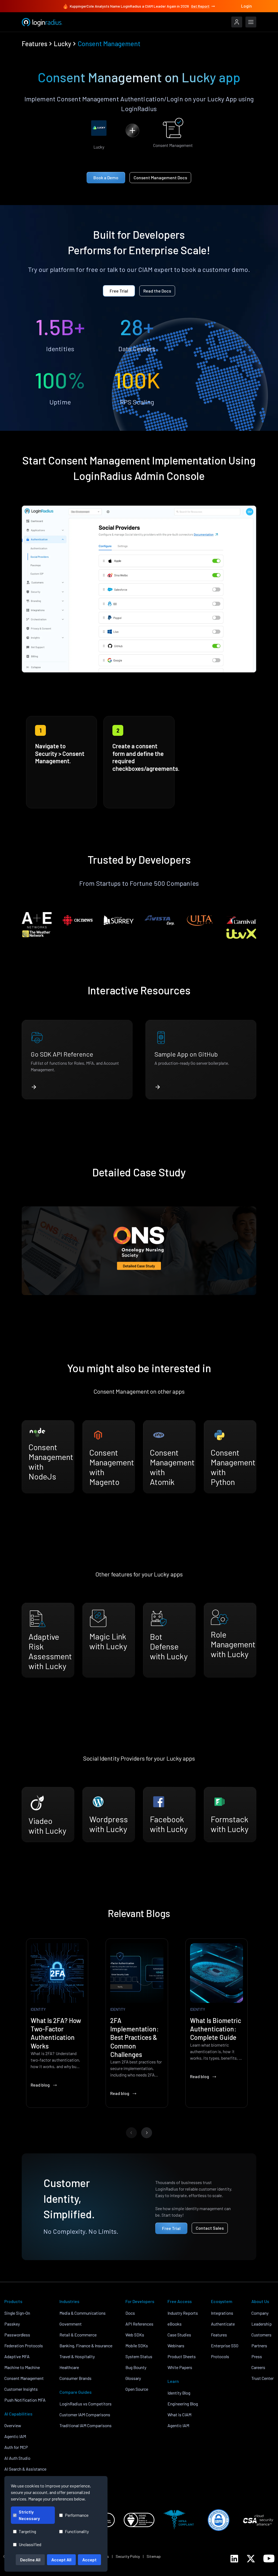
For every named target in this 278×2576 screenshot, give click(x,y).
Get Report (200, 6)
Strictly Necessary (29, 2515)
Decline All (30, 2560)
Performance (77, 2515)
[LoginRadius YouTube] (269, 2558)
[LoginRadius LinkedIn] (234, 2559)
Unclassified (30, 2544)
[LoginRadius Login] (237, 22)
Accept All (61, 2560)
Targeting (27, 2531)
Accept (89, 2560)
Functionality (77, 2531)
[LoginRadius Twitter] (251, 2559)
